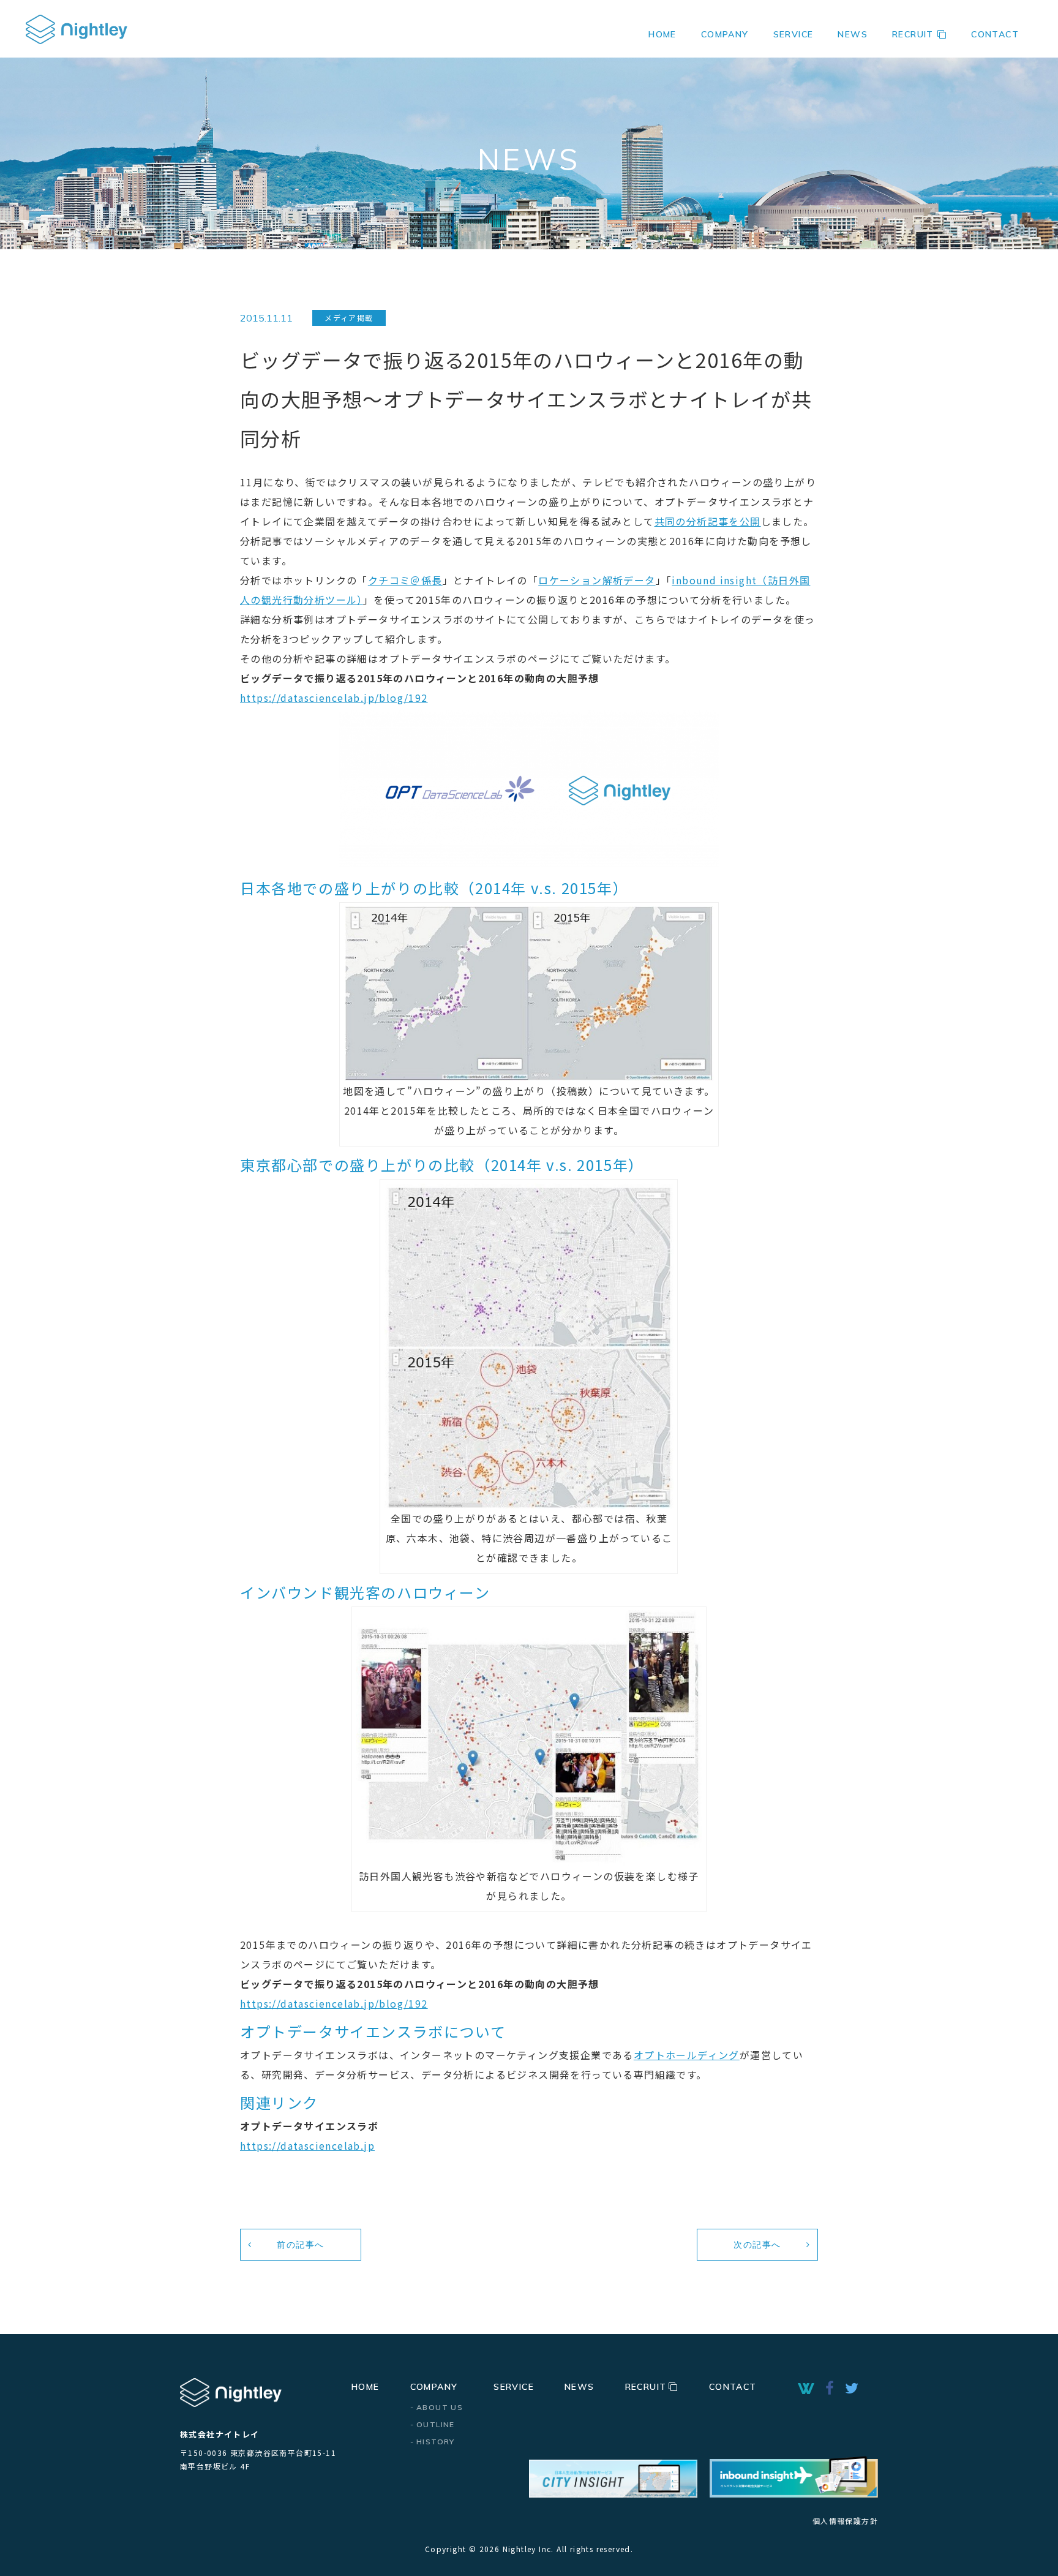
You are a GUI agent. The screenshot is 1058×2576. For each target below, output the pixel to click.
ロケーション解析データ (597, 580)
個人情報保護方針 (845, 2521)
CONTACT (995, 34)
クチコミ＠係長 (405, 580)
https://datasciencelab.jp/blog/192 (334, 698)
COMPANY (434, 2387)
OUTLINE (436, 2424)
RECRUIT (913, 34)
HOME (662, 34)
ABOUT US (440, 2407)
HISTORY (436, 2442)
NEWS (853, 34)
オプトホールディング (687, 2055)
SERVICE (793, 34)
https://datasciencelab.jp (307, 2145)
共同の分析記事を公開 (708, 521)
